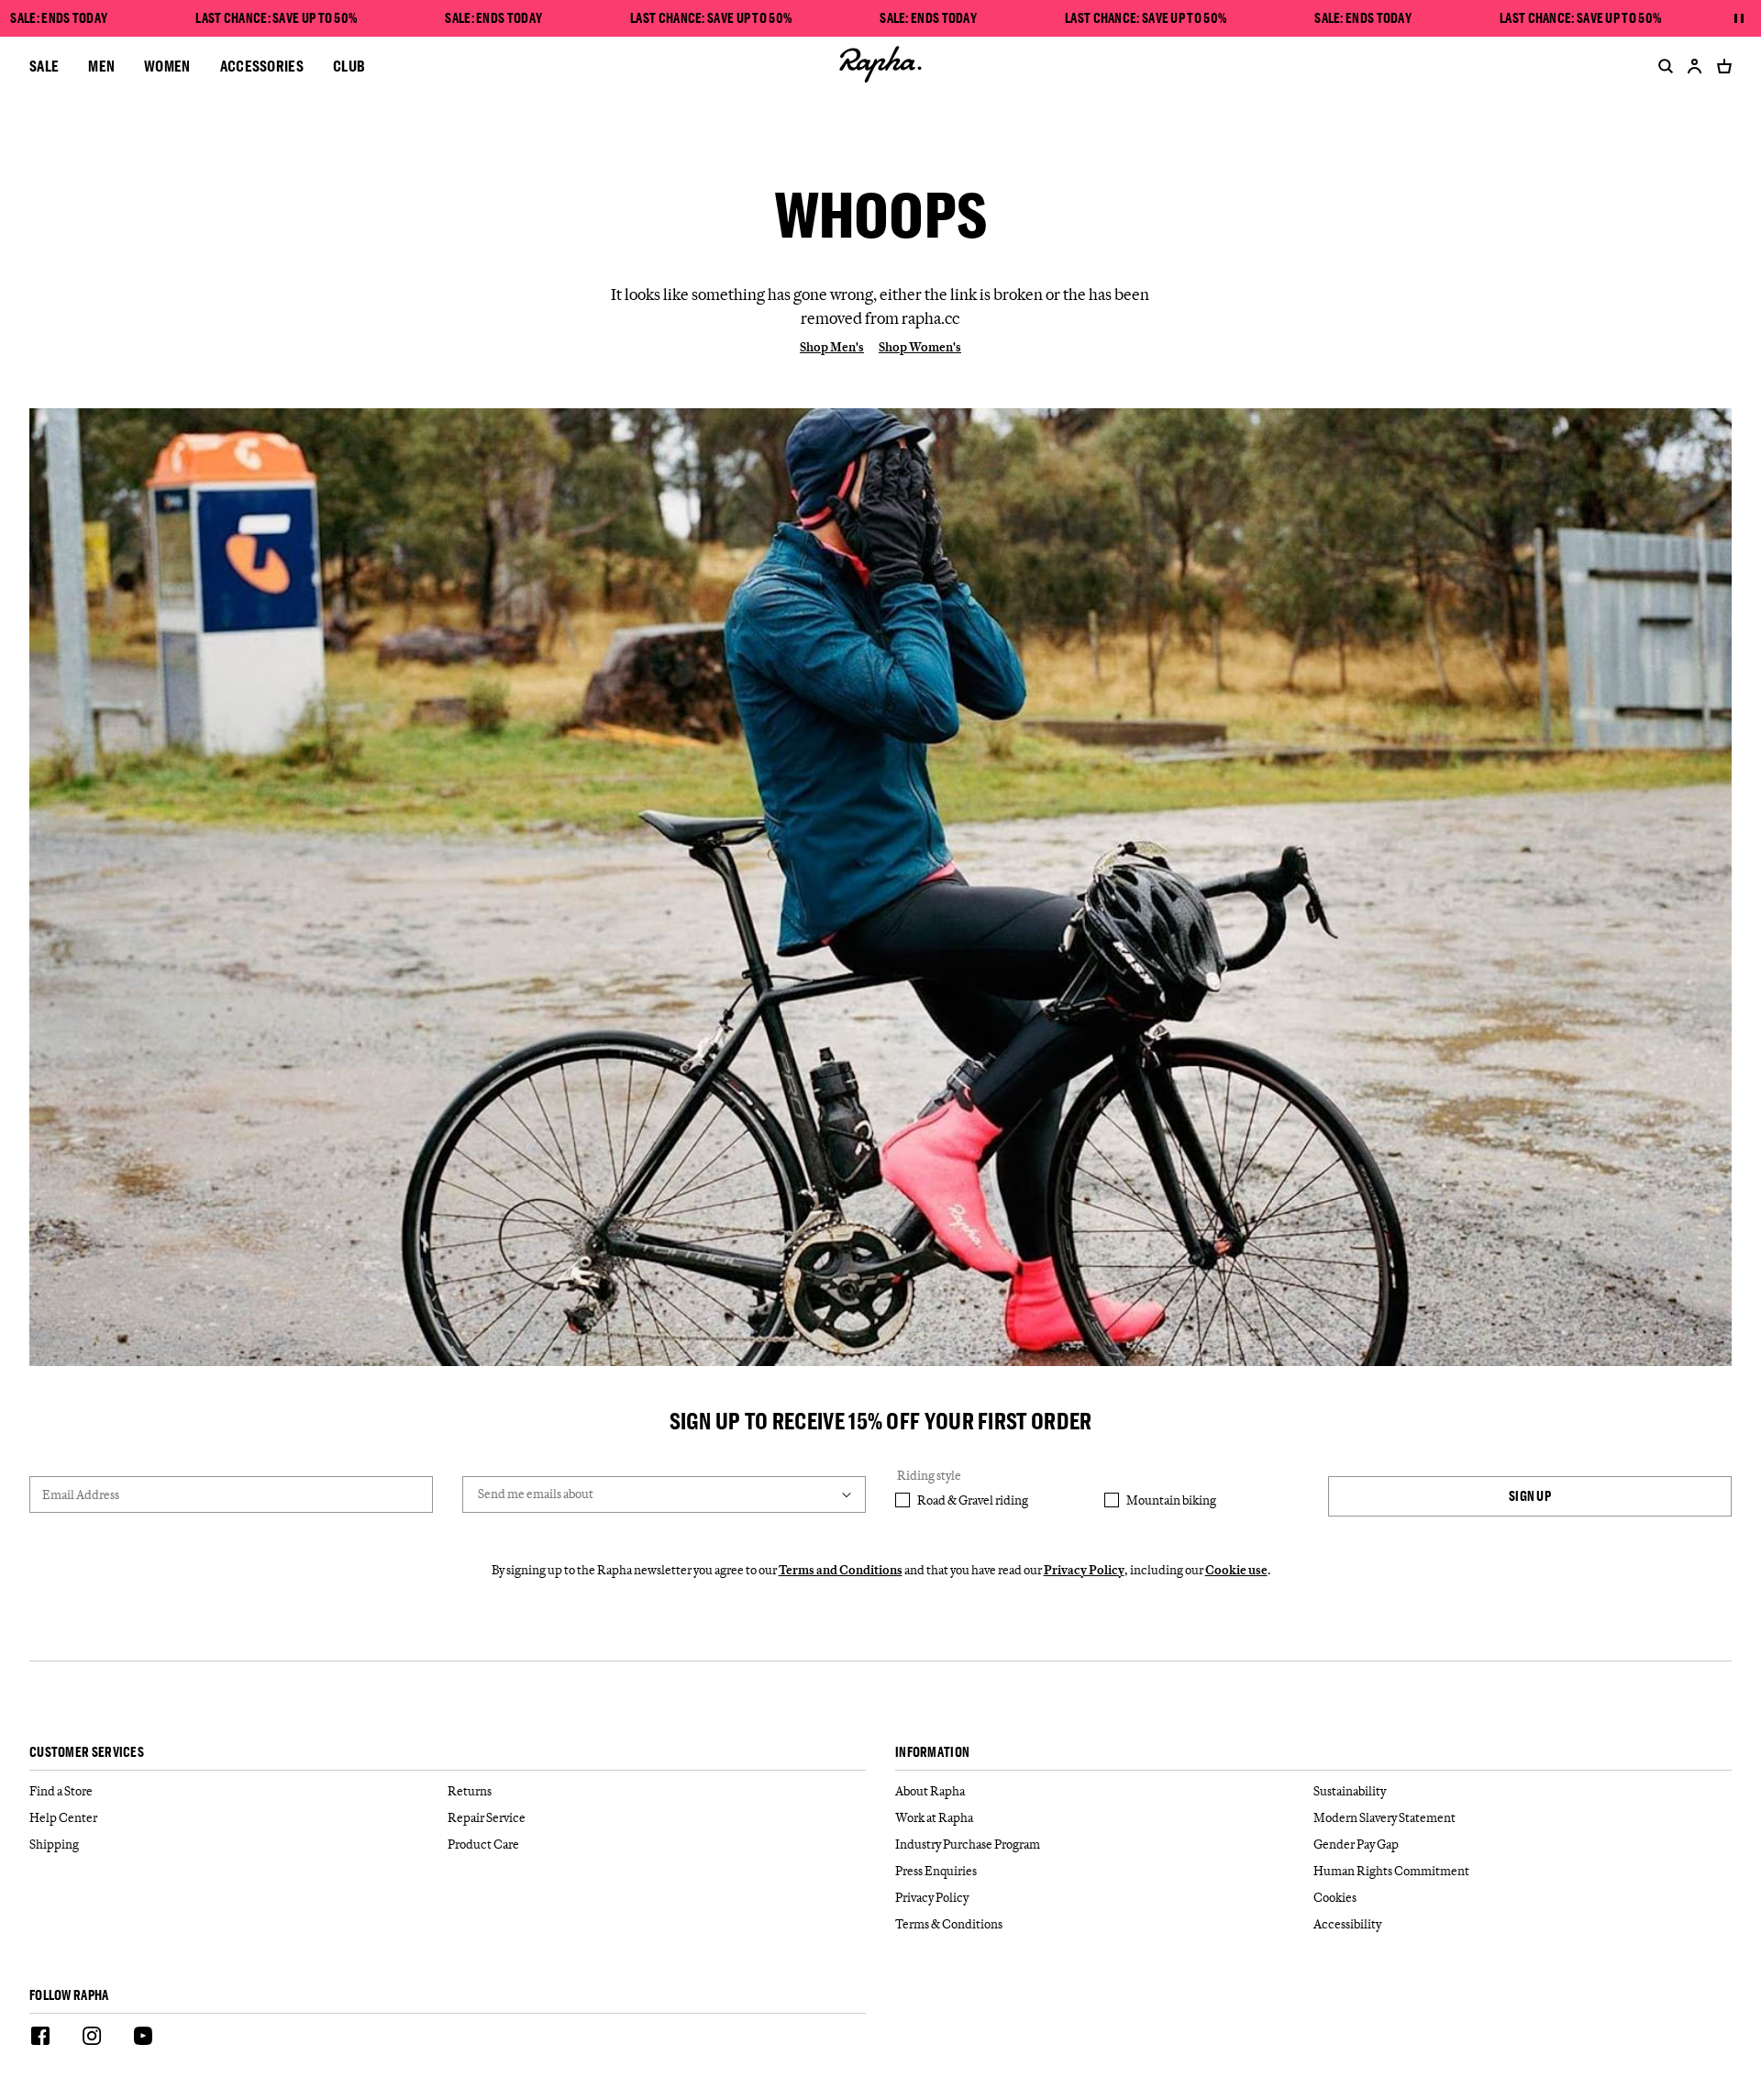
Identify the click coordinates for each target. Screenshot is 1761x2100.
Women (167, 66)
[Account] (1695, 66)
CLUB (349, 66)
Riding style (929, 1475)
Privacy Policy (1084, 1570)
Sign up (1530, 1496)
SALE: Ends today (59, 18)
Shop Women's (920, 347)
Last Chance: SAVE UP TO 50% (276, 18)
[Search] (1662, 66)
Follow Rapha (69, 1996)
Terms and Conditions (841, 1570)
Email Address (81, 1494)
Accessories (262, 66)
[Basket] (1721, 66)
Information (932, 1753)
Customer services (87, 1753)
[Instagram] (92, 2039)
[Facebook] (40, 2039)
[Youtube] (143, 2039)
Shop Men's (832, 347)
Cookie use (1236, 1570)
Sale (44, 66)
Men (101, 66)
